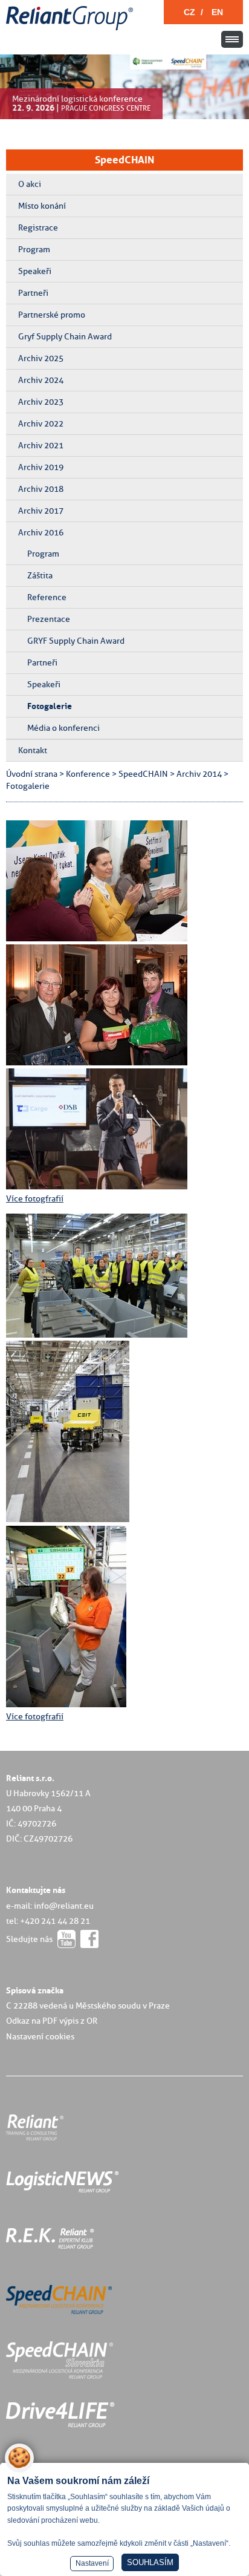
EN (217, 12)
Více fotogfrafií (35, 1198)
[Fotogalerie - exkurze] (97, 1335)
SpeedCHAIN (124, 160)
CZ (189, 12)
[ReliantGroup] (71, 31)
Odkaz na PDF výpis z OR (52, 2021)
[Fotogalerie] (97, 938)
